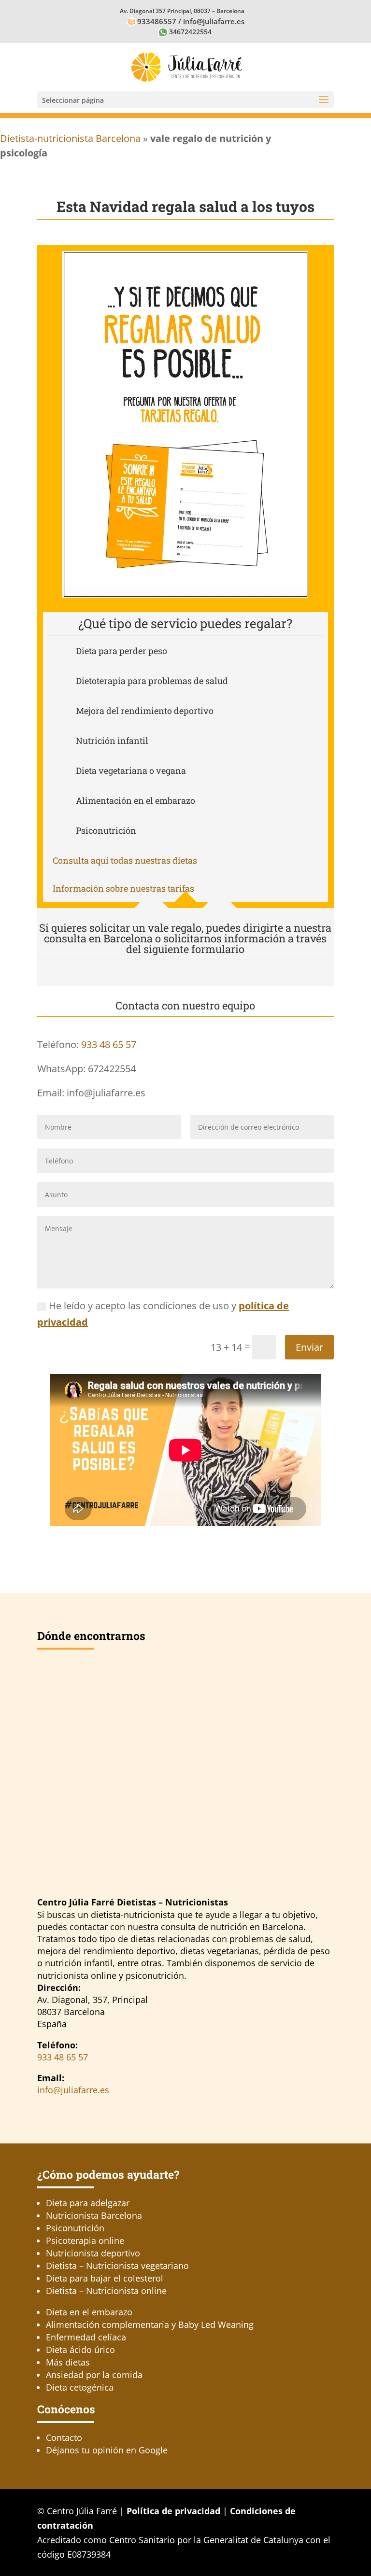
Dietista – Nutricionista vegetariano (117, 2266)
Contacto (64, 2437)
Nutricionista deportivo (93, 2253)
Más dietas (68, 2362)
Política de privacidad (173, 2511)
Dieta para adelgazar (88, 2203)
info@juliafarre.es (214, 21)
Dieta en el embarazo (89, 2312)
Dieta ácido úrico (80, 2350)
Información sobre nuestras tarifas (123, 888)
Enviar (309, 1347)
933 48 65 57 (109, 1044)
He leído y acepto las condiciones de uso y (163, 1314)
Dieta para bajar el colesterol (105, 2278)
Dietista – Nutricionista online (106, 2291)
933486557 (157, 21)
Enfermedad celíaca (86, 2337)
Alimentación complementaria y (150, 2324)
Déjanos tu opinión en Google (107, 2450)
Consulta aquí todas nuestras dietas (125, 860)
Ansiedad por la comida (94, 2375)
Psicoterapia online (85, 2240)
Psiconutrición (75, 2228)
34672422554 (190, 32)
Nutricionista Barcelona (94, 2215)
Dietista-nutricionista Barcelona (70, 138)
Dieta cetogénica (80, 2387)
